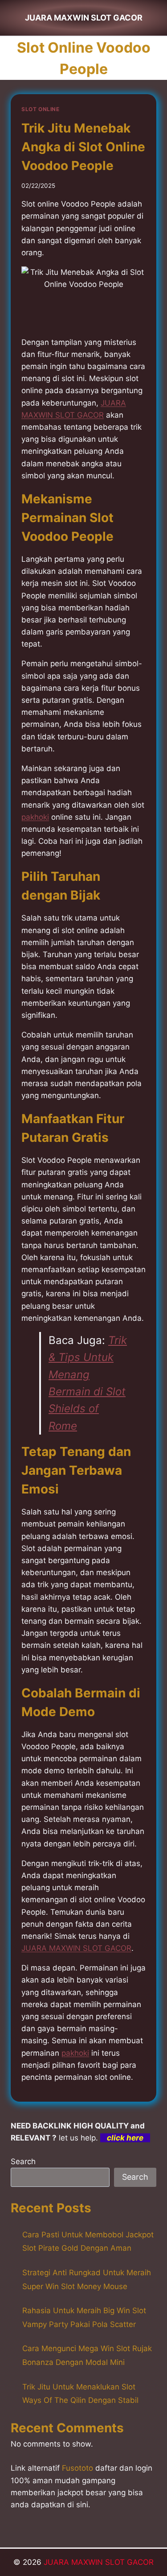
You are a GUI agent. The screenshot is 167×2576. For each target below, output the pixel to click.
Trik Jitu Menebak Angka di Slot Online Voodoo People (83, 147)
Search (23, 2161)
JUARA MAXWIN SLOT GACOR (99, 2562)
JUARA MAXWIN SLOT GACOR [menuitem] (76, 1948)
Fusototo (77, 2468)
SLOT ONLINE (41, 109)
